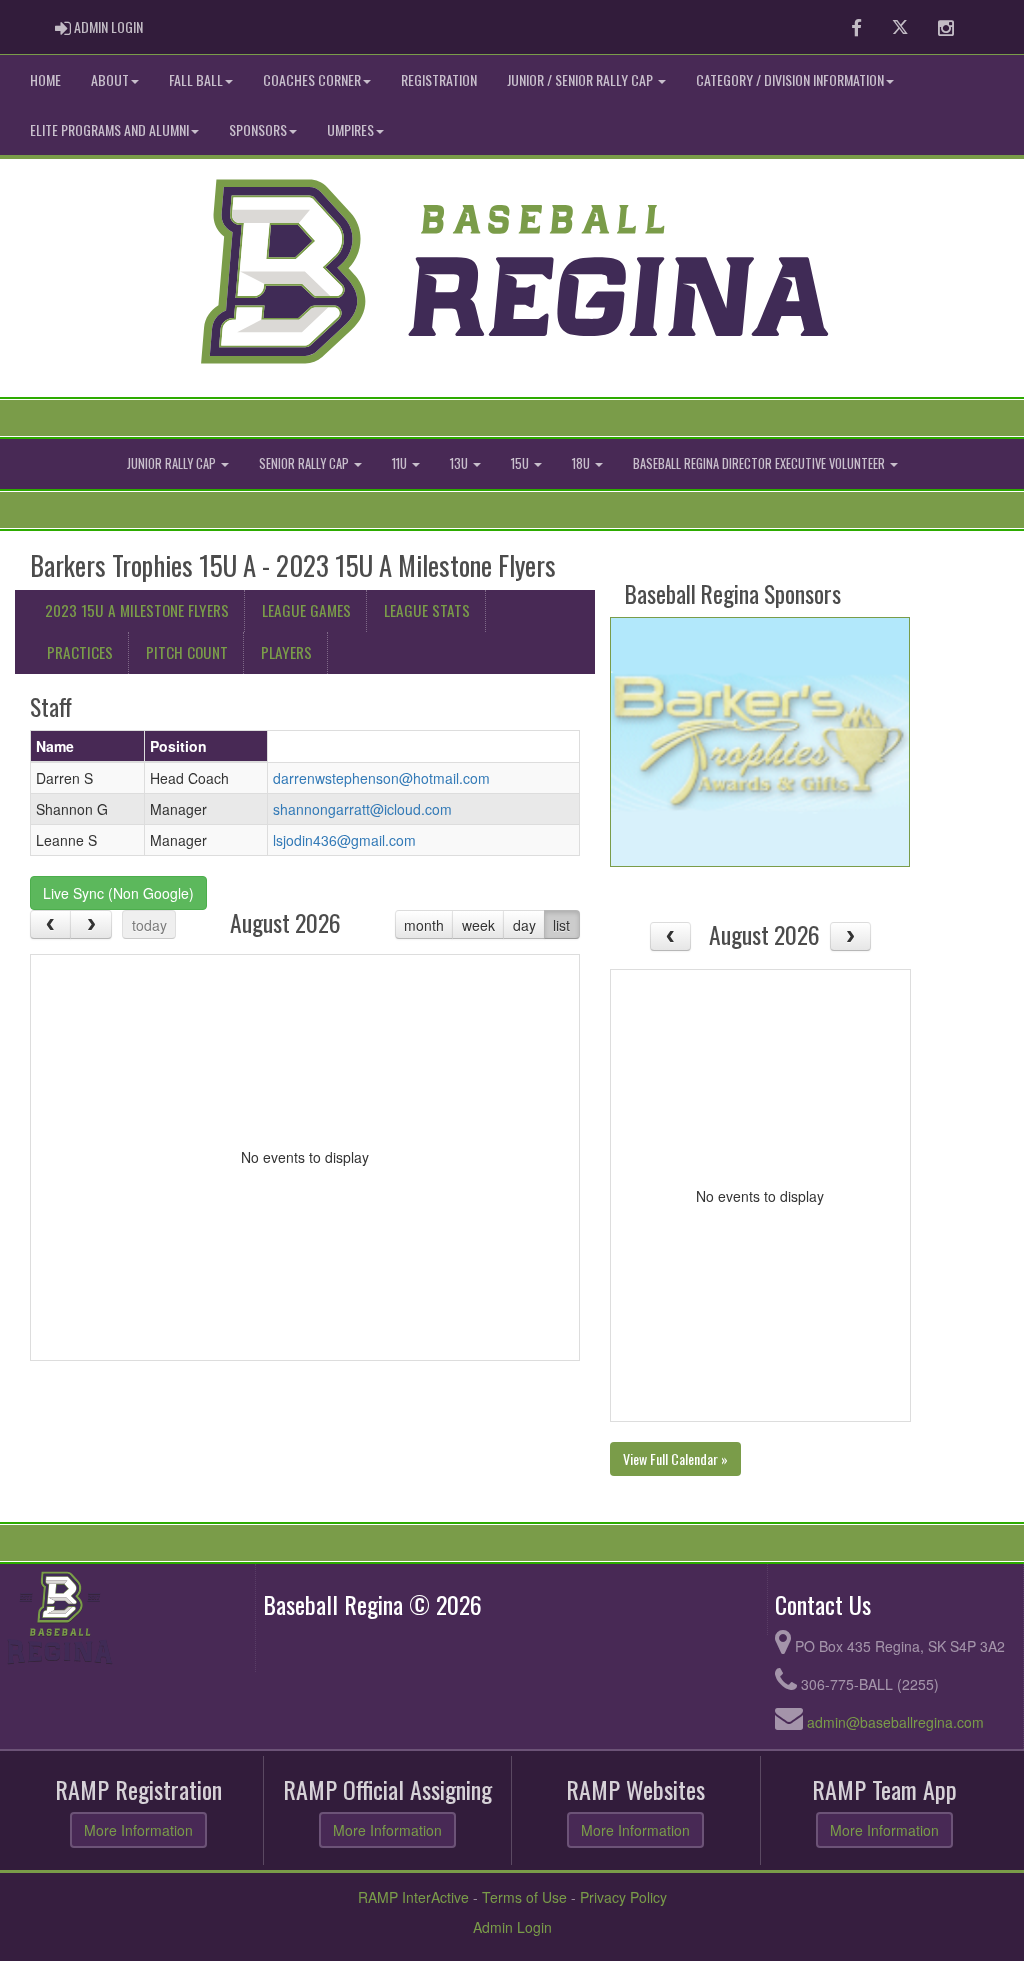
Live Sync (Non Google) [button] (118, 893)
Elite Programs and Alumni (109, 129)
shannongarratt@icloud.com (362, 809)
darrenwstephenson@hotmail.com (381, 778)
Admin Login (512, 1927)
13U (460, 463)
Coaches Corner (312, 79)
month (424, 925)
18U (582, 463)
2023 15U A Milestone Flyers (137, 610)
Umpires (350, 129)
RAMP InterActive (413, 1897)
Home (45, 79)
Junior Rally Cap (173, 463)
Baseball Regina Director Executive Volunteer (760, 463)
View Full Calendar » (675, 1458)
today (149, 925)
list (561, 925)
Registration (439, 79)
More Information (138, 1830)
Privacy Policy (623, 1897)
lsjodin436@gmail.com (344, 840)
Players (286, 652)
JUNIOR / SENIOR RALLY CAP (581, 79)
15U (521, 463)
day (524, 925)
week (478, 925)
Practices (80, 652)
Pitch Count (187, 652)
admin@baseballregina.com (895, 1722)
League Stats (427, 610)
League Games (306, 610)
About (110, 79)
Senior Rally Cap (305, 463)
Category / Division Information (790, 79)
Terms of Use (524, 1897)
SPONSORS (258, 129)
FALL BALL (196, 79)
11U (401, 463)
